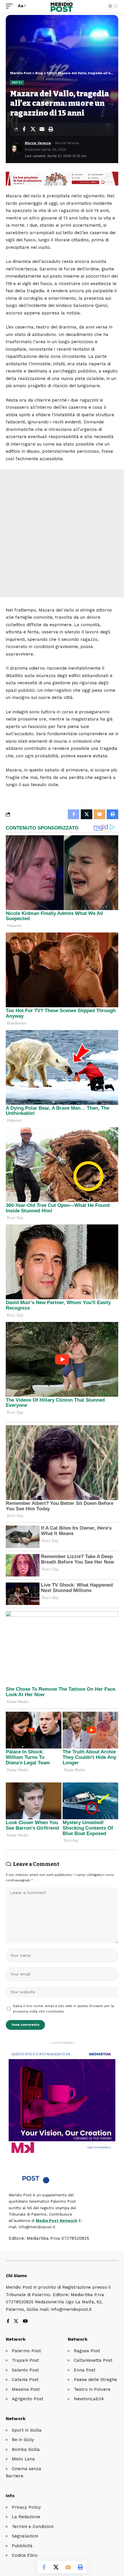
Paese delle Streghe (95, 2380)
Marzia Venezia (38, 143)
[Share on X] (33, 129)
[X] (16, 2322)
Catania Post (25, 2380)
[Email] (42, 129)
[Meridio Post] (62, 6)
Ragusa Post (87, 2351)
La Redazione (26, 2517)
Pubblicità (22, 2546)
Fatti (17, 82)
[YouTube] (25, 2322)
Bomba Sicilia (26, 2449)
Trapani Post (25, 2360)
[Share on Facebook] (24, 129)
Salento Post (25, 2370)
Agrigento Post (28, 2399)
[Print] (51, 129)
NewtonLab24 (89, 2399)
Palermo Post (26, 2351)
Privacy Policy (26, 2507)
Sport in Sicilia (27, 2430)
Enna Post (85, 2370)
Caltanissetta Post (93, 2360)
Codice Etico (25, 2555)
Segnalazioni (25, 2536)
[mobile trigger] (11, 6)
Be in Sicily (23, 2440)
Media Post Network (57, 2221)
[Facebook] (8, 2322)
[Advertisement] (62, 533)
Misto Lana (23, 2459)
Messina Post (26, 2389)
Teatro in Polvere (92, 2389)
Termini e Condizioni (33, 2527)
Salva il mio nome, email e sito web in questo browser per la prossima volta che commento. (63, 2009)
